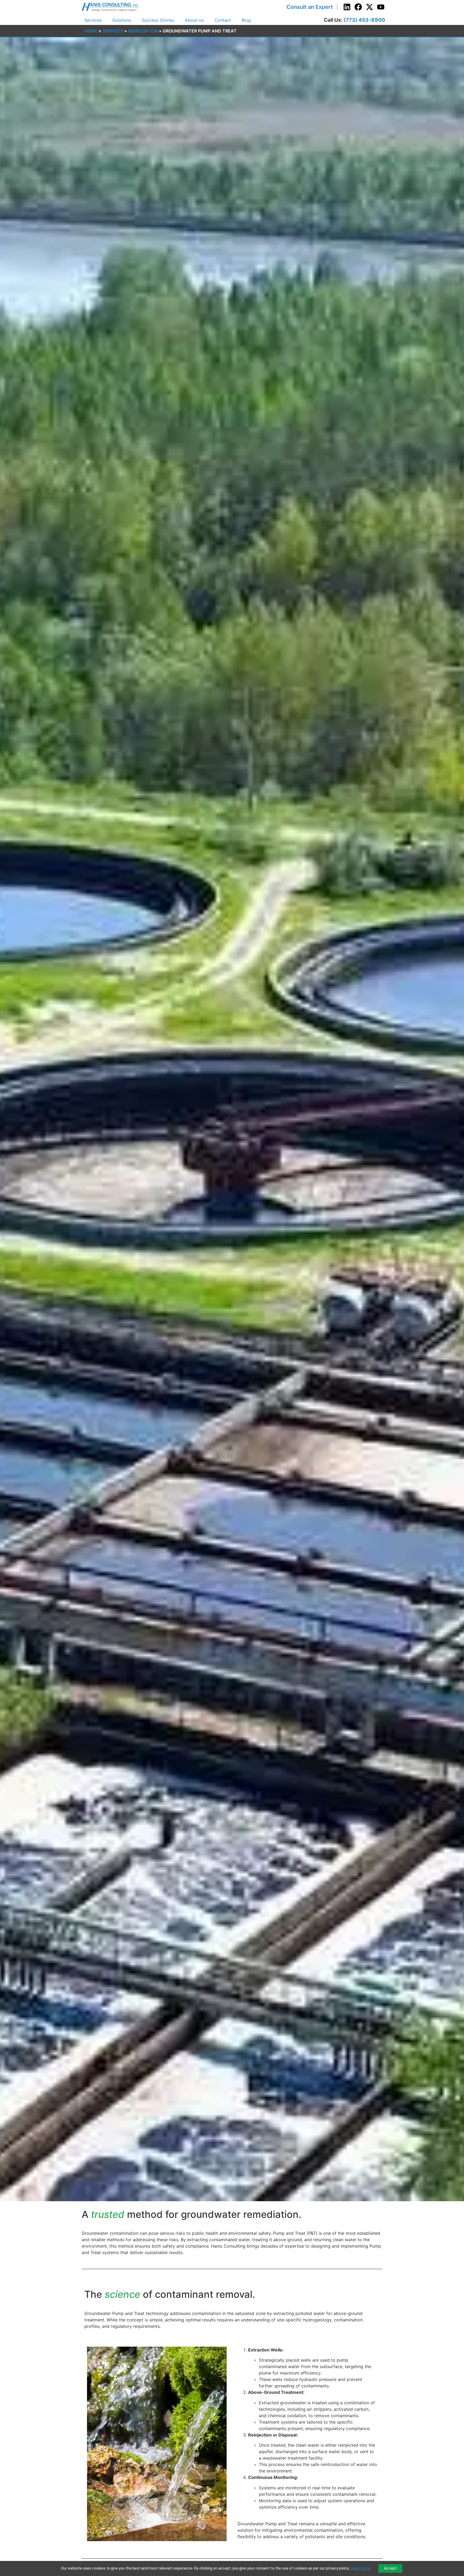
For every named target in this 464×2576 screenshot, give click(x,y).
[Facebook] (358, 7)
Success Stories (158, 20)
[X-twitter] (369, 7)
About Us (194, 20)
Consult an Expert (310, 7)
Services (93, 20)
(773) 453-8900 (364, 20)
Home (91, 31)
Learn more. (361, 2568)
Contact (223, 20)
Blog (246, 20)
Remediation (143, 31)
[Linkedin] (347, 7)
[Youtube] (381, 7)
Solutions (122, 20)
